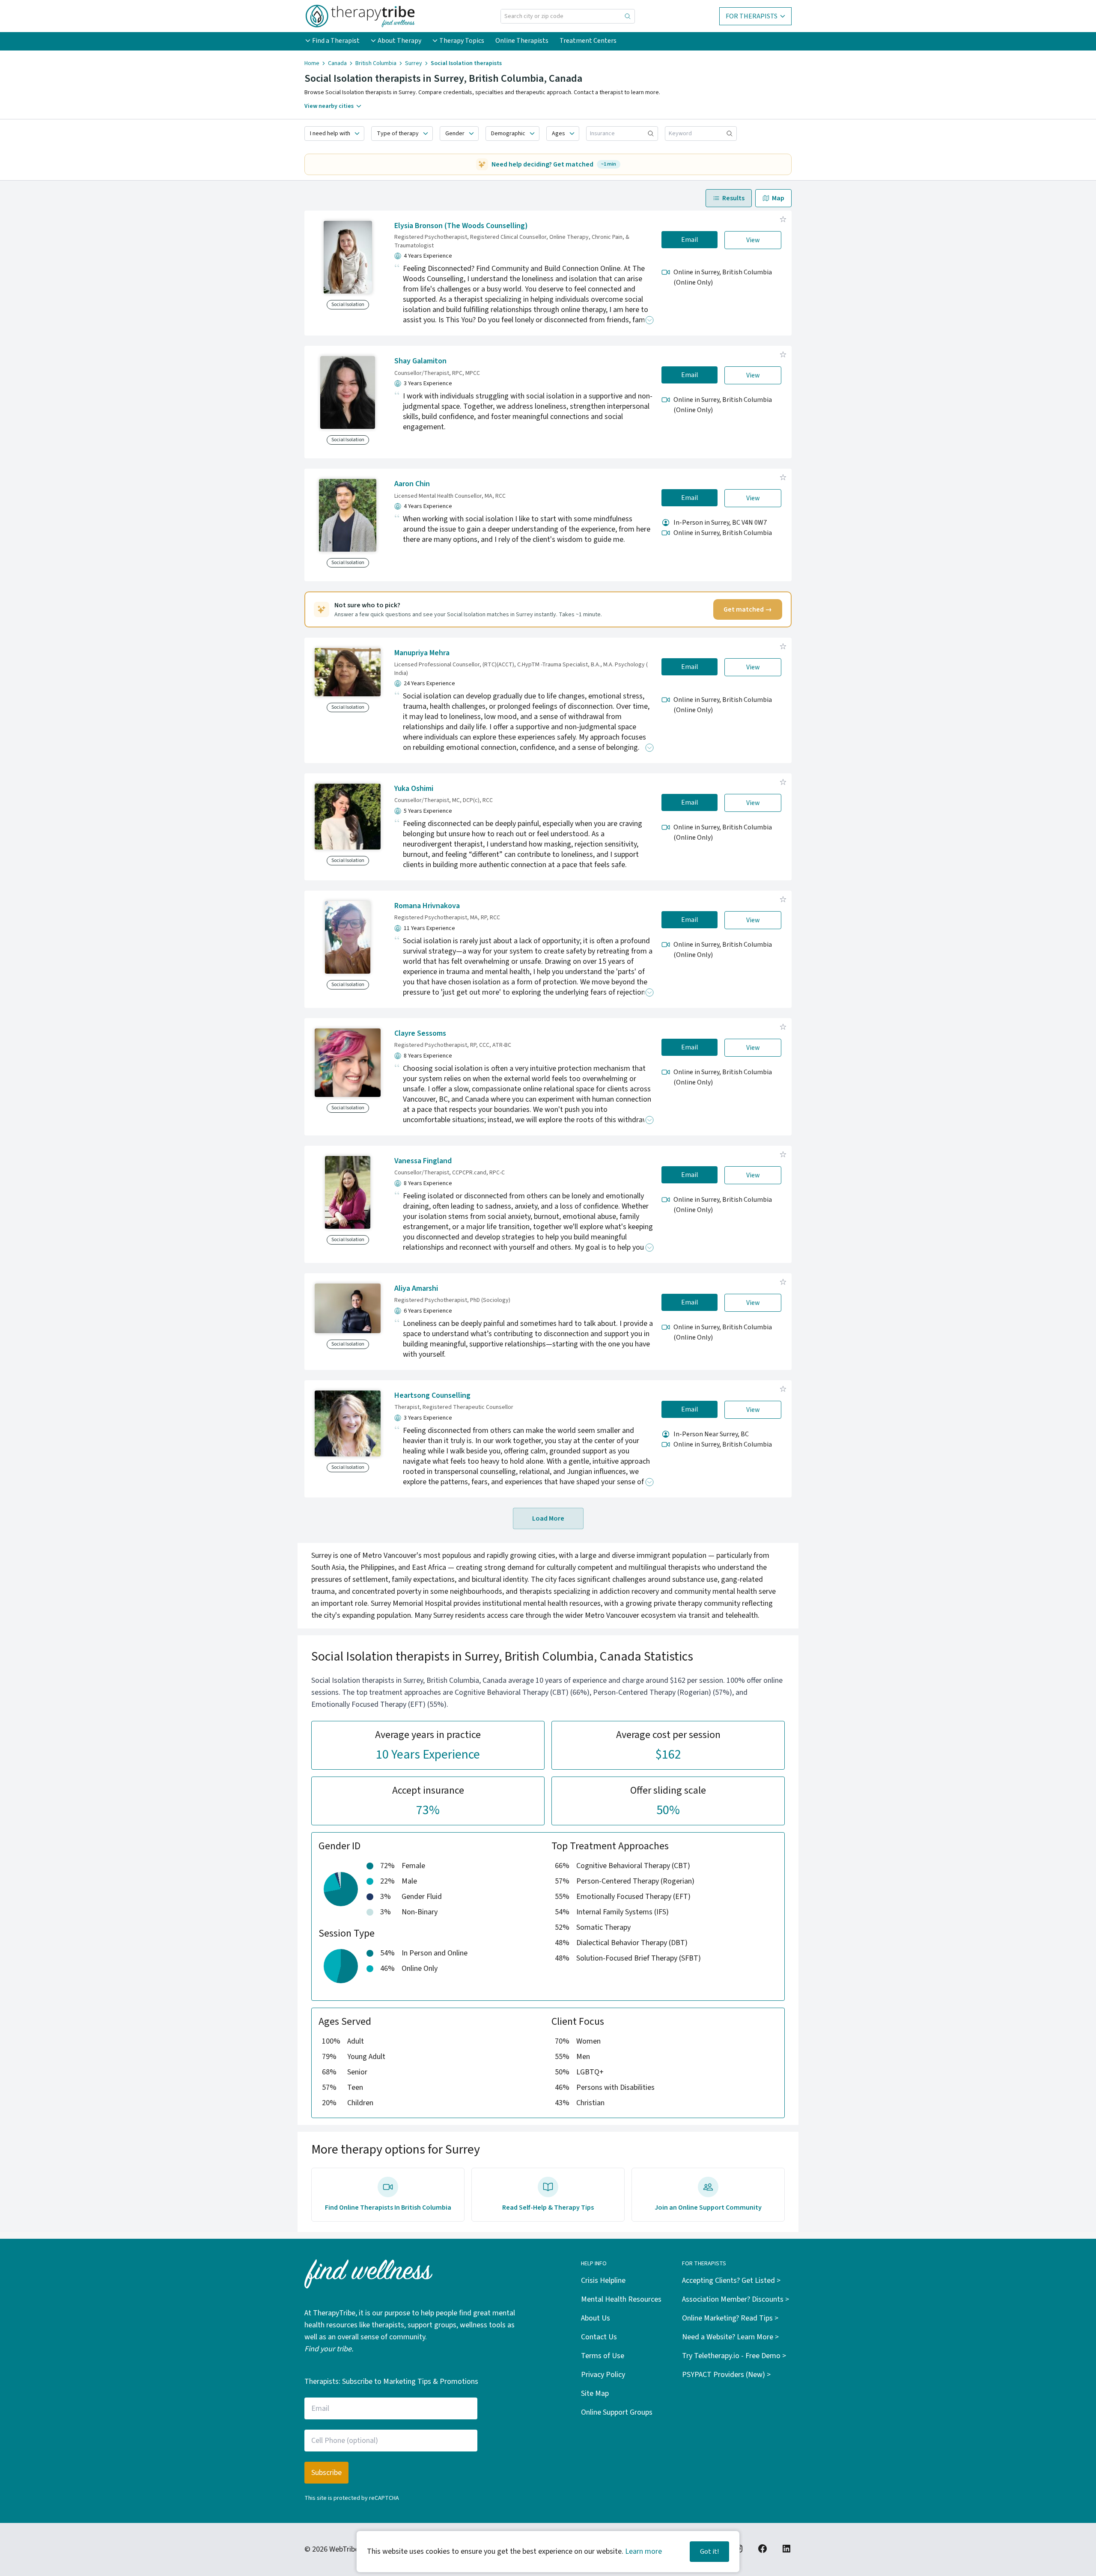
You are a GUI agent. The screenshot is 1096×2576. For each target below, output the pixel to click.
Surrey (414, 63)
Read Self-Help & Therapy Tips (548, 2208)
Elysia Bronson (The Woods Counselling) (461, 226)
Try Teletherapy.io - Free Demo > (734, 2356)
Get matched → (748, 609)
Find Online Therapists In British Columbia (388, 2208)
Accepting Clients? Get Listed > (731, 2280)
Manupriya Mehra (422, 653)
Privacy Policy (603, 2375)
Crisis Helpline (603, 2280)
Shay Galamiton (420, 361)
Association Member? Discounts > (736, 2299)
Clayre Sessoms (420, 1033)
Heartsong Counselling (432, 1395)
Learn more (643, 2551)
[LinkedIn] (786, 2549)
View (753, 240)
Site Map (595, 2393)
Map (778, 198)
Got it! (709, 2552)
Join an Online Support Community (708, 2208)
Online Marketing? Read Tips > (730, 2318)
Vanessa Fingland (423, 1161)
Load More (548, 1518)
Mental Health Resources (621, 2299)
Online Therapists (522, 41)
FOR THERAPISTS (752, 16)
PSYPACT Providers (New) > (726, 2375)
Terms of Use (603, 2356)
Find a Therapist (336, 41)
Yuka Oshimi (414, 789)
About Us (596, 2318)
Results (733, 198)
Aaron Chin (412, 484)
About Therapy (399, 41)
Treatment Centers (588, 41)
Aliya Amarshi (416, 1288)
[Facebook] (762, 2549)
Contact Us (599, 2337)
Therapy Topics (462, 41)
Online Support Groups (617, 2412)
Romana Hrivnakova (427, 906)
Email (690, 240)
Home (312, 63)
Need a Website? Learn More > (730, 2337)
